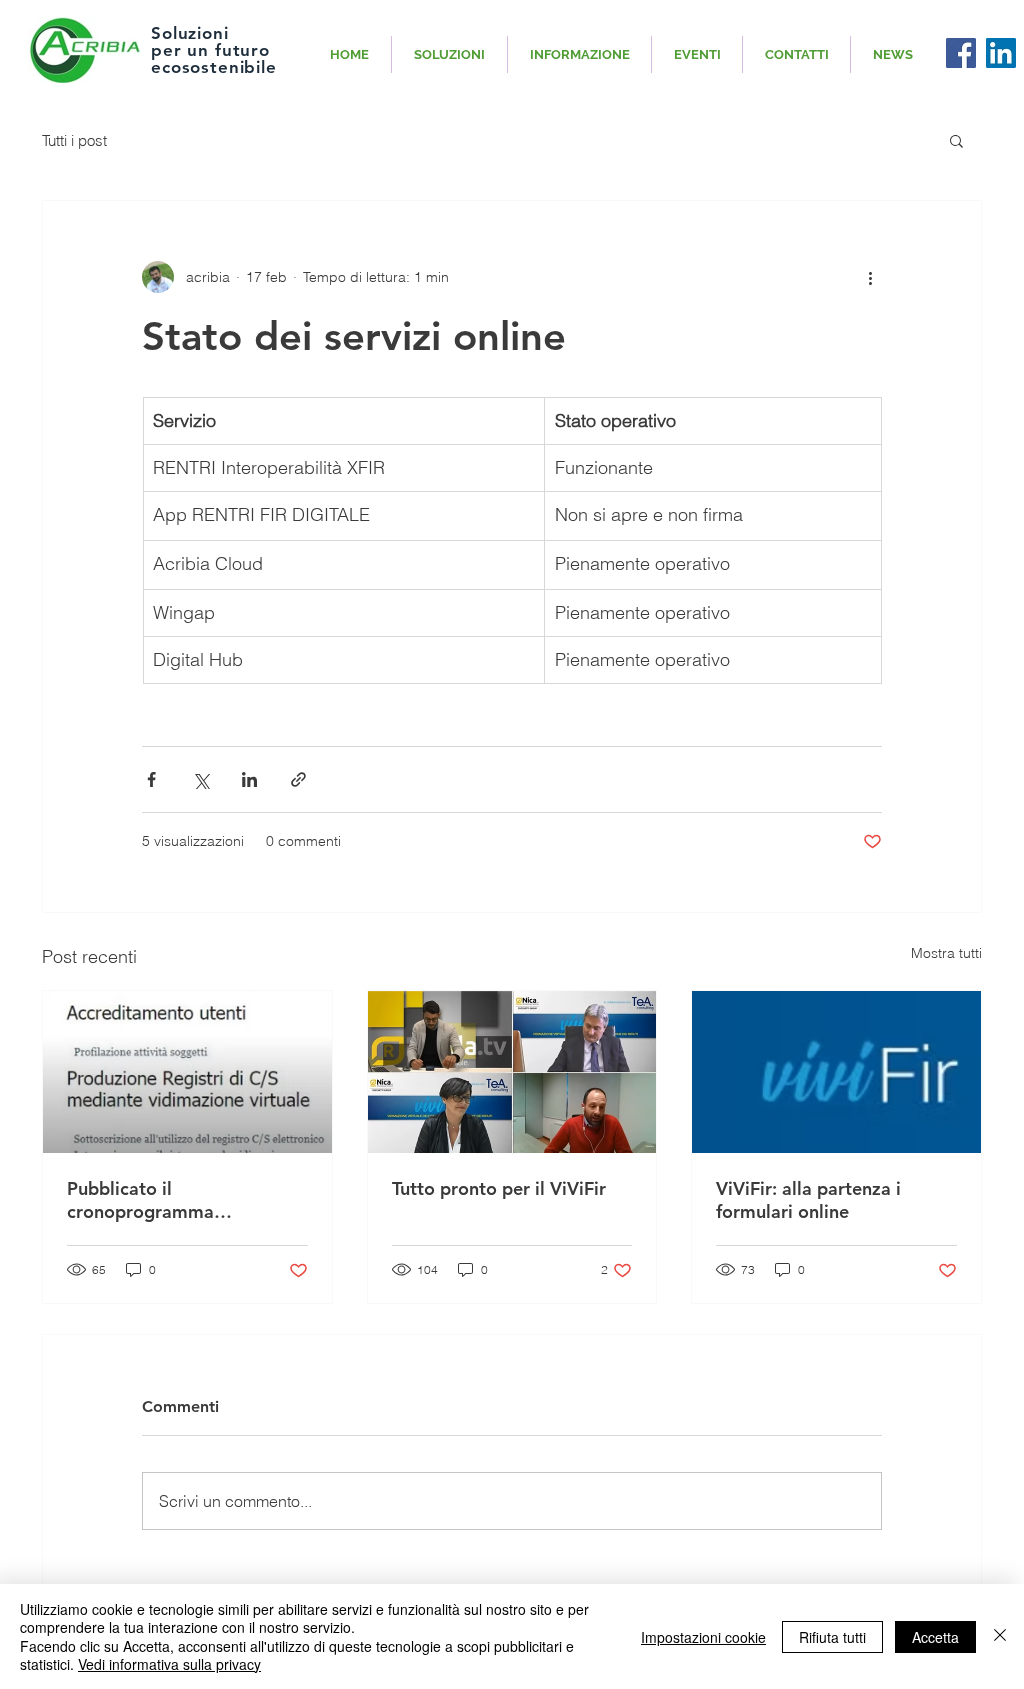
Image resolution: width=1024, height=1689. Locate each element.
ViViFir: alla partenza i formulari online (808, 1200)
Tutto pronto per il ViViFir (499, 1188)
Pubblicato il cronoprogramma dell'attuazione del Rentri (172, 1200)
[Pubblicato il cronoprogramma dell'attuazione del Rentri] (187, 1072)
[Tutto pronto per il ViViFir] (512, 1072)
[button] (956, 140)
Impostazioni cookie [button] (703, 1637)
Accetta (935, 1637)
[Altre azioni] (870, 277)
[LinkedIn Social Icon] (1001, 53)
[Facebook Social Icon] (961, 53)
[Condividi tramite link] (298, 779)
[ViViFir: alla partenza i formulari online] (836, 1072)
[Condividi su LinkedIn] (249, 779)
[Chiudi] (1000, 1636)
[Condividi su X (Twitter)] (200, 779)
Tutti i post (74, 140)
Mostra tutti (946, 953)
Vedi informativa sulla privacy (169, 1664)
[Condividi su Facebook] (151, 779)
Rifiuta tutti (832, 1637)
